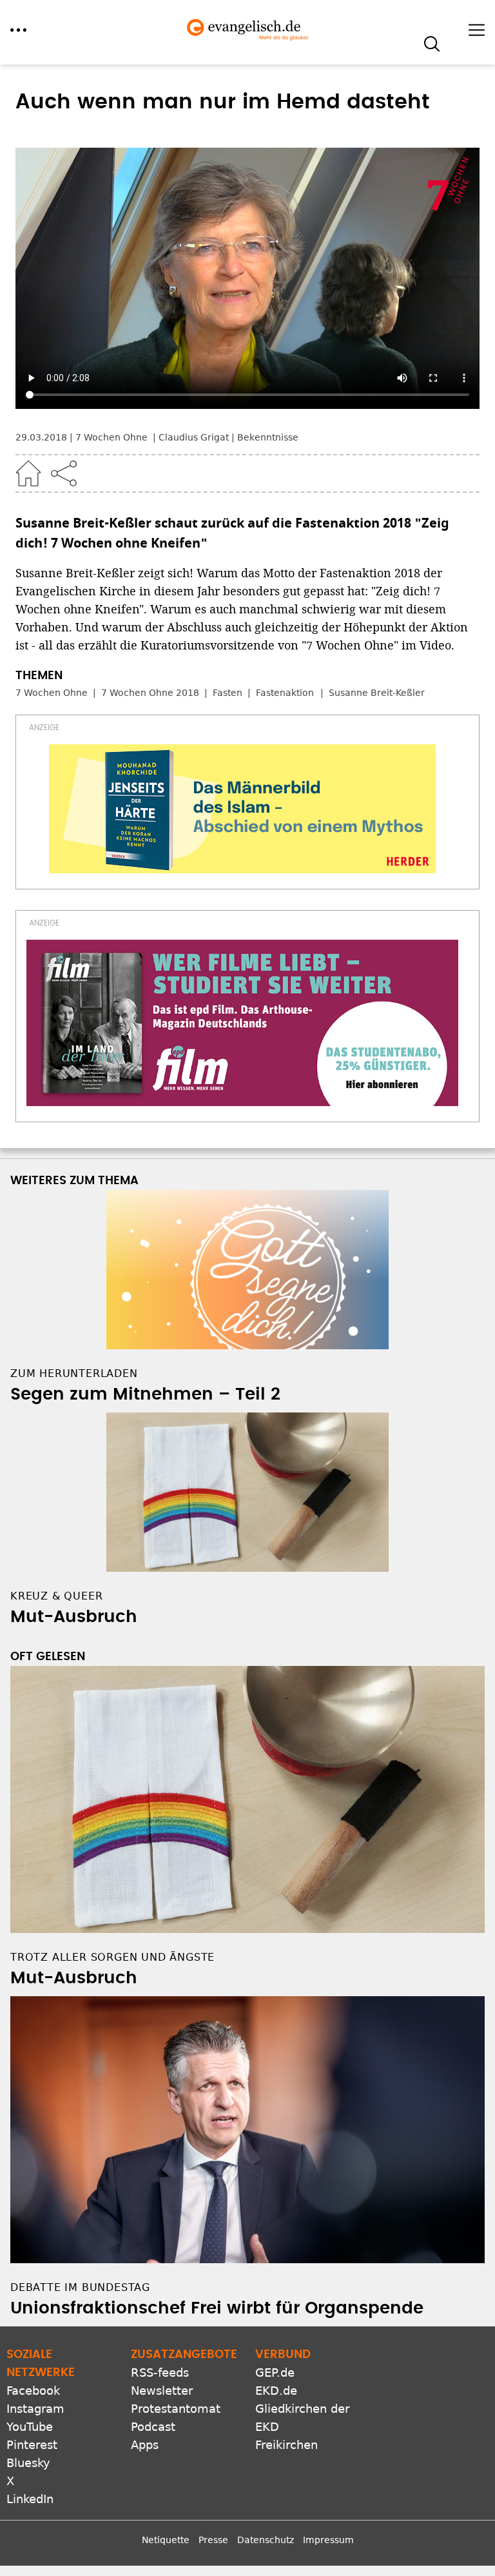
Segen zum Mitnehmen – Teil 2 (145, 1394)
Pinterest (32, 2445)
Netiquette (166, 2540)
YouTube (30, 2427)
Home (28, 473)
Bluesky (28, 2463)
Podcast (153, 2427)
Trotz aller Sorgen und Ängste (112, 1957)
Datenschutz (266, 2540)
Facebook (33, 2391)
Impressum (328, 2540)
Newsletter (162, 2391)
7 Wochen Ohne (52, 693)
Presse (213, 2540)
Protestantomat (176, 2409)
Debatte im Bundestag (80, 2287)
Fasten (228, 693)
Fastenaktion (285, 693)
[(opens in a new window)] (242, 809)
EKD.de (276, 2391)
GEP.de (275, 2373)
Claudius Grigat (194, 437)
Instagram (35, 2409)
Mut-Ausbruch (74, 1617)
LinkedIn (30, 2499)
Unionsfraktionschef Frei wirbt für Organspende (217, 2308)
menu (18, 30)
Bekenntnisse (268, 437)
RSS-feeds (160, 2373)
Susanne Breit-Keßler (377, 693)
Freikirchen (286, 2445)
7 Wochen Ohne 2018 (150, 693)
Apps (145, 2445)
